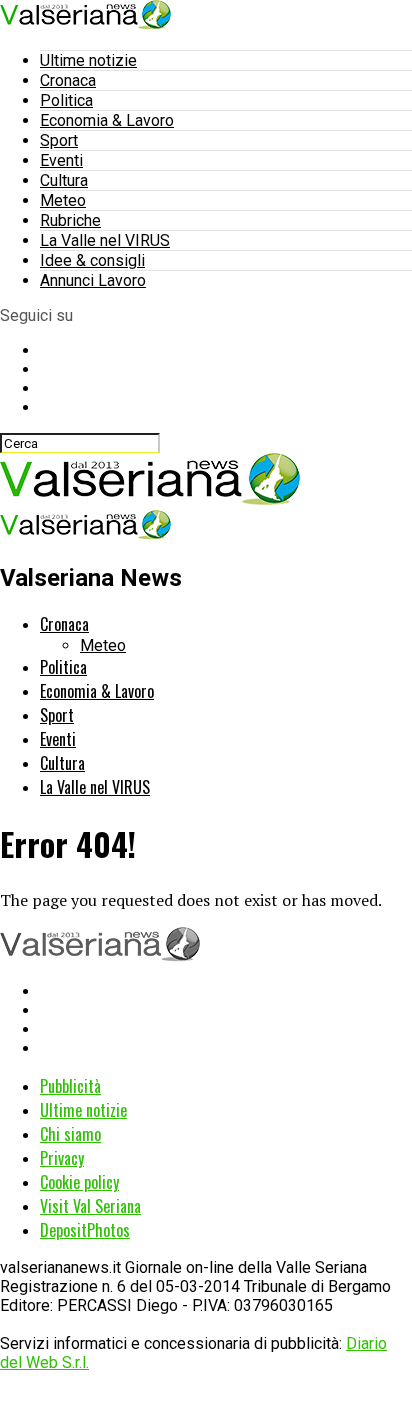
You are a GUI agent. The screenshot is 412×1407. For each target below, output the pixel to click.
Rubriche (70, 220)
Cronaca (68, 80)
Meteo (63, 200)
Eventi (61, 160)
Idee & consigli (92, 260)
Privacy (62, 1158)
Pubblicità (70, 1086)
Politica (66, 100)
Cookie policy (79, 1182)
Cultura (64, 180)
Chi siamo (70, 1134)
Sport (59, 140)
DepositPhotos (85, 1230)
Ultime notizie (88, 60)
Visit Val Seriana (90, 1206)
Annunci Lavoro (93, 280)
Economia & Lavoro (107, 120)
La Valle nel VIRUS (105, 240)
